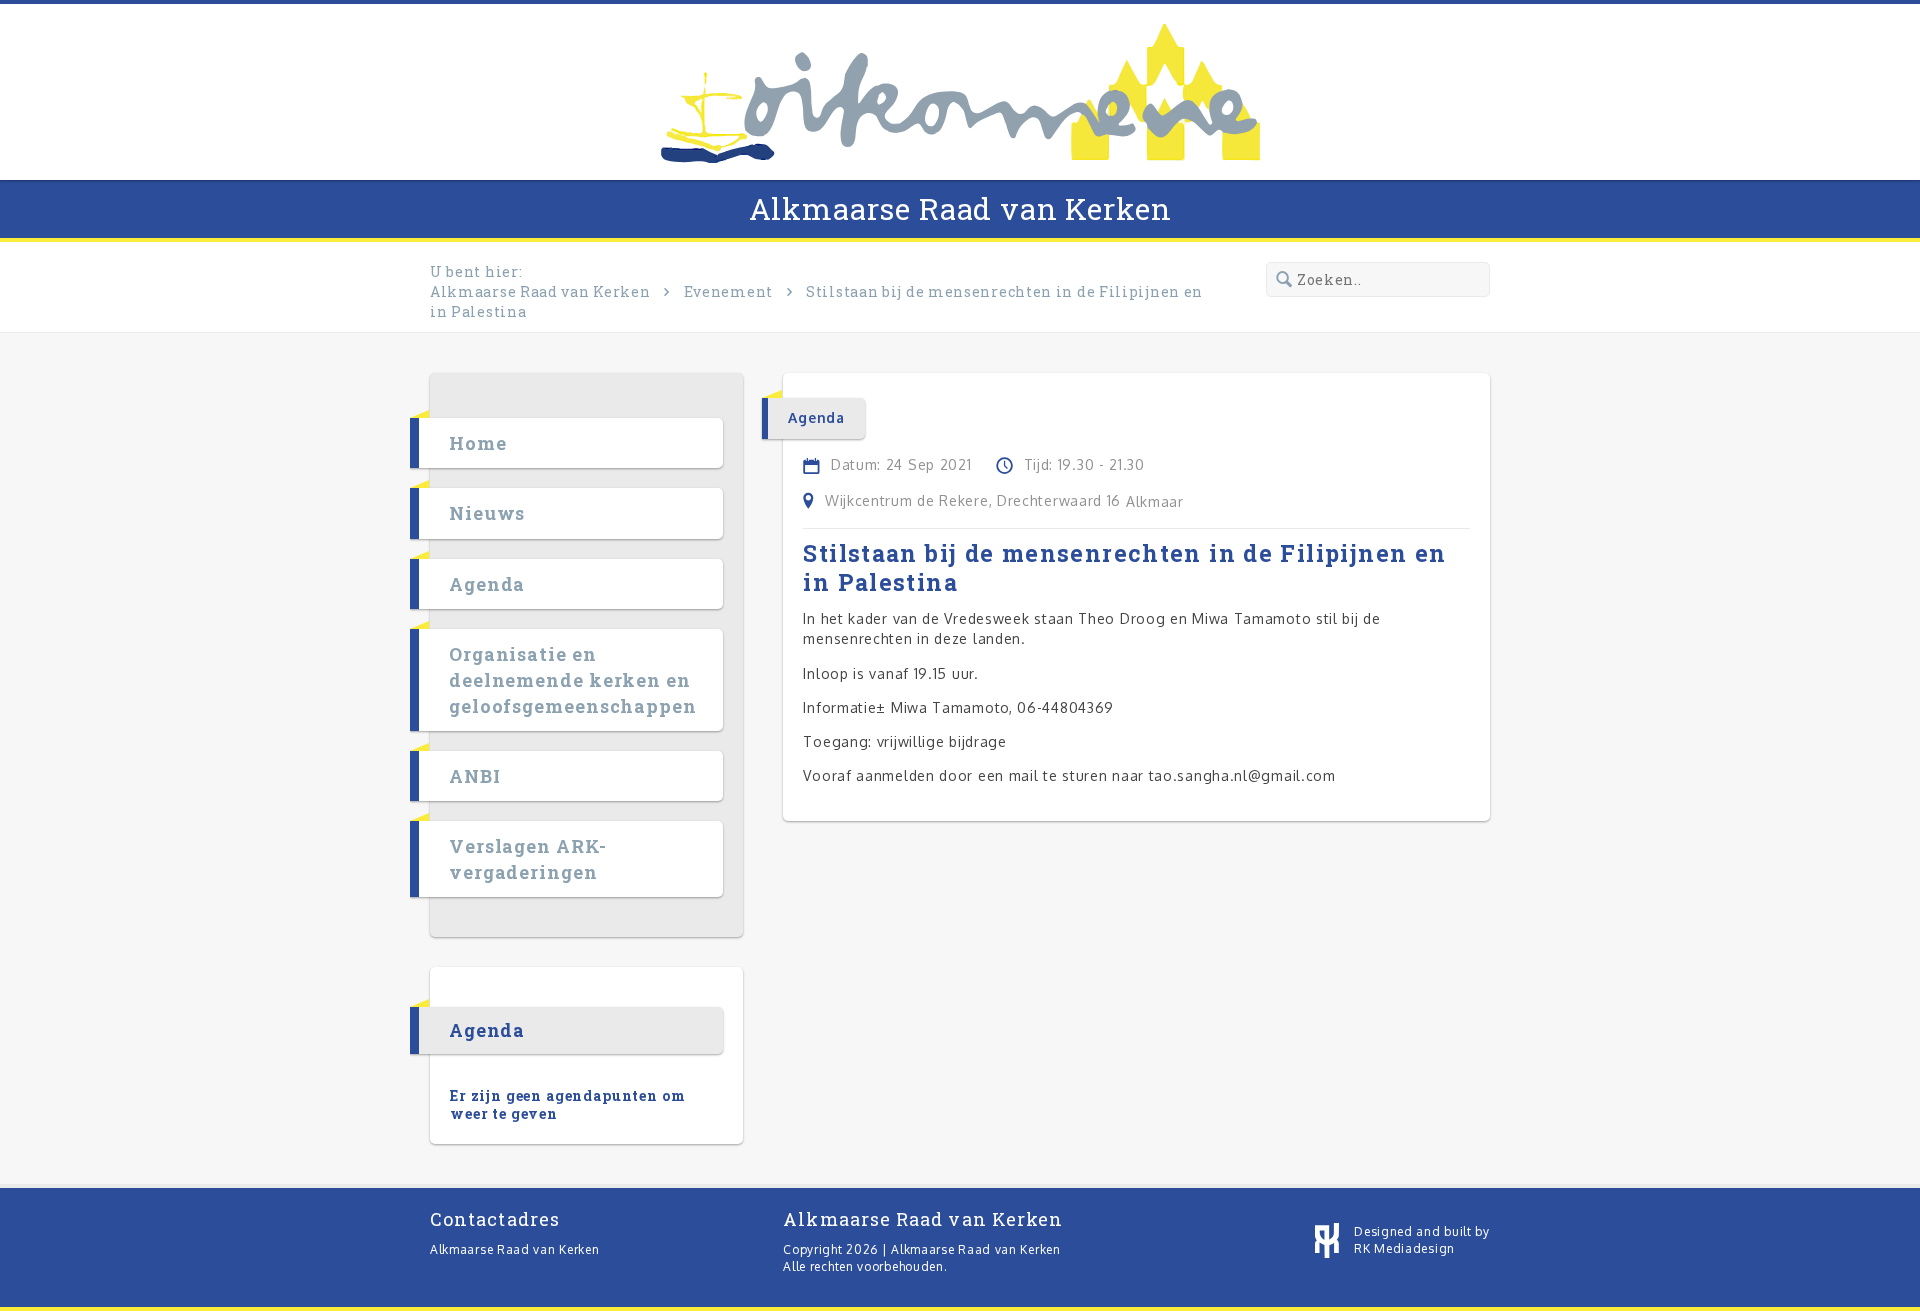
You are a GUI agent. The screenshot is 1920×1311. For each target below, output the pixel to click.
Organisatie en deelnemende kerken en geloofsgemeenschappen (573, 680)
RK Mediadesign (1404, 1248)
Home (478, 443)
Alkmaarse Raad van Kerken (960, 208)
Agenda (487, 584)
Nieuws (487, 513)
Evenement (728, 291)
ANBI (475, 776)
